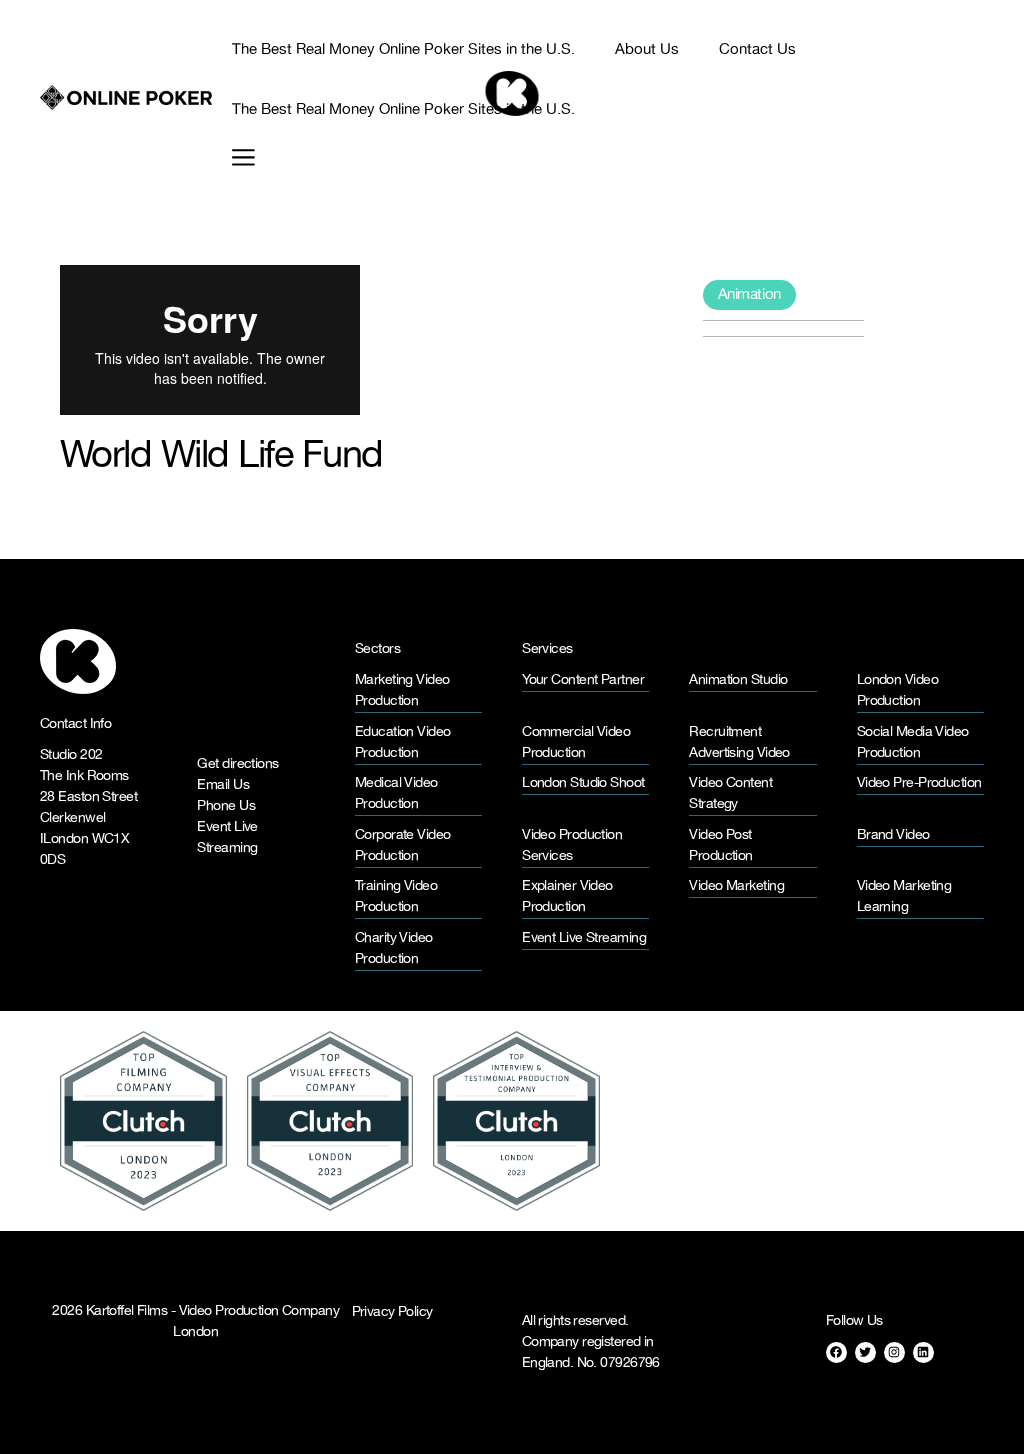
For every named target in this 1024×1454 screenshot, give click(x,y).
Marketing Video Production (402, 691)
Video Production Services (572, 846)
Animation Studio (738, 680)
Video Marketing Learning (904, 897)
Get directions (237, 764)
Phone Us (226, 806)
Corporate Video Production (403, 846)
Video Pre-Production (919, 783)
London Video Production (897, 691)
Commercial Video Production (576, 743)
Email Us (223, 785)
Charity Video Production (394, 949)
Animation (749, 294)
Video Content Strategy (730, 794)
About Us (647, 50)
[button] (233, 157)
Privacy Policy (392, 1312)
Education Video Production (403, 743)
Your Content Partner (583, 680)
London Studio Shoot (583, 783)
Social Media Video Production (913, 743)
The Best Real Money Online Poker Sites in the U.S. (403, 50)
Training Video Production (396, 897)
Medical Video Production (396, 794)
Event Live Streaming (227, 838)
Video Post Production (720, 846)
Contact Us (757, 50)
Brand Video (893, 835)
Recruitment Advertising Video (739, 743)
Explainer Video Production (567, 897)
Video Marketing (736, 886)
